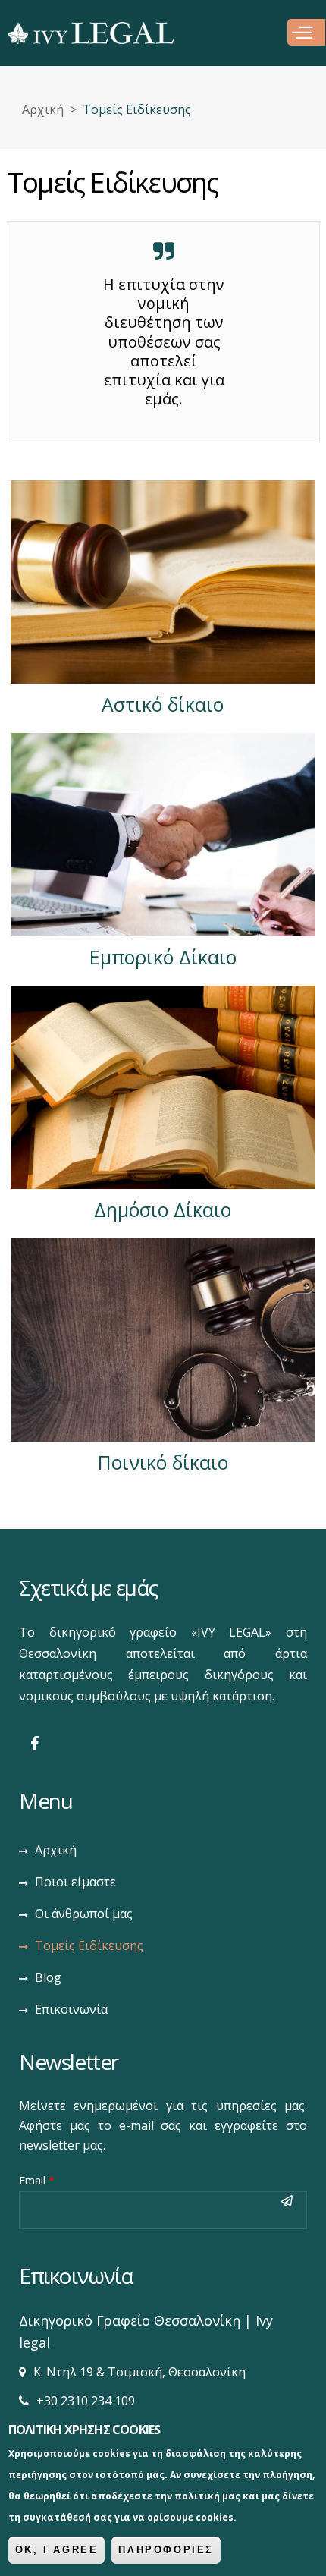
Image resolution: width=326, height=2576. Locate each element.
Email (37, 2180)
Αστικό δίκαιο (163, 704)
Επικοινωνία (71, 2009)
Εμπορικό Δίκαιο (163, 957)
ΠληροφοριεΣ (166, 2550)
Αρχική (43, 109)
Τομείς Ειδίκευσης (89, 1945)
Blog (48, 1977)
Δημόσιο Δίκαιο (163, 1209)
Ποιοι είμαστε (75, 1882)
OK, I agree (57, 2550)
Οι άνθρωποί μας (84, 1914)
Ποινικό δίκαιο (163, 1462)
